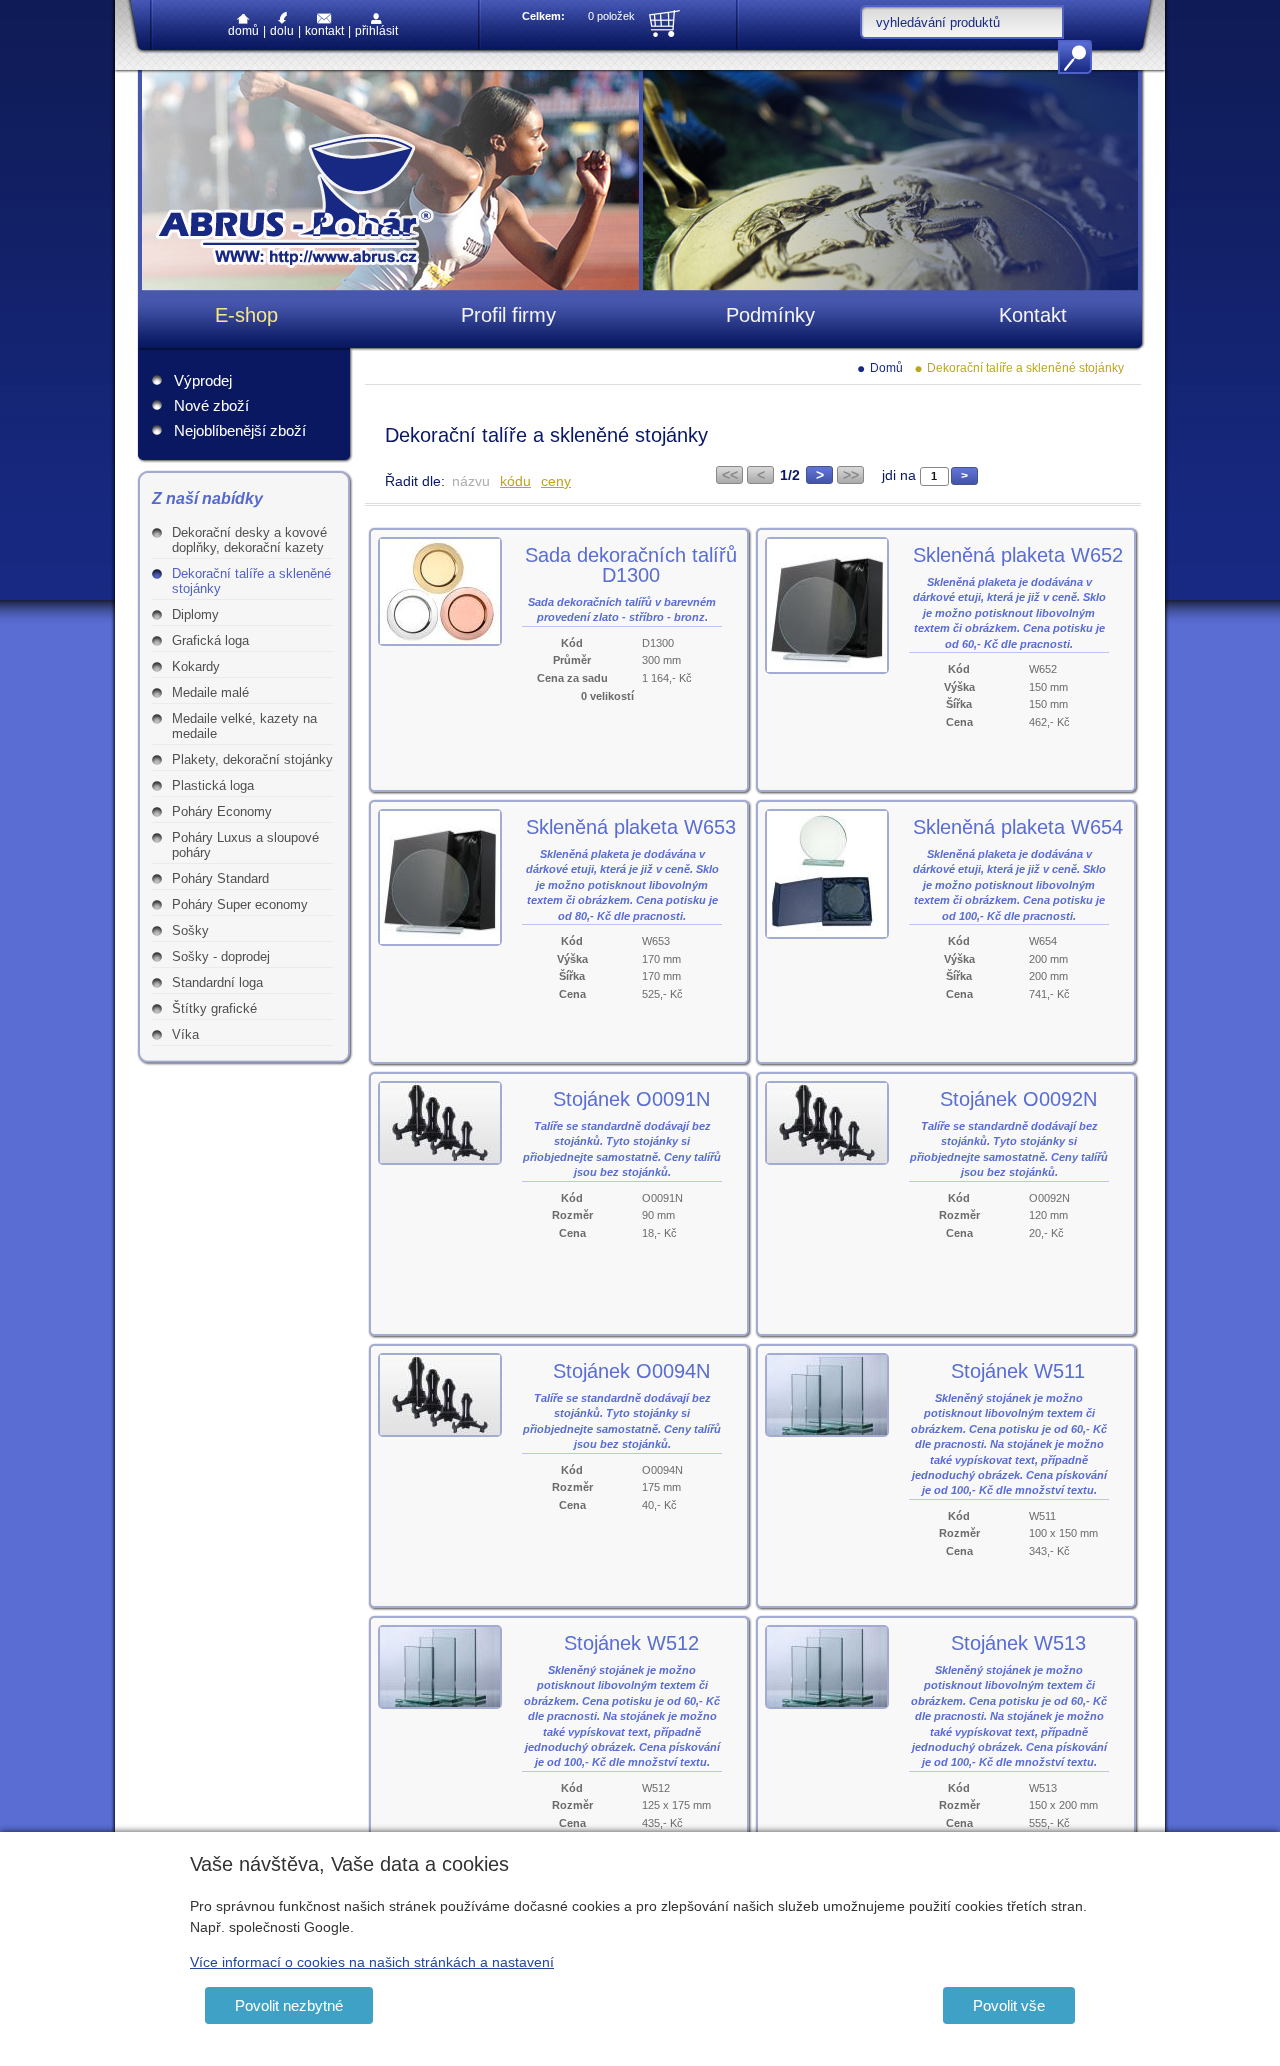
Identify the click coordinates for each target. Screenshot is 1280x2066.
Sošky (190, 930)
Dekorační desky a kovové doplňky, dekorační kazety (249, 540)
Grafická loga (210, 640)
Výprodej (203, 380)
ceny (556, 481)
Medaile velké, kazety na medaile (244, 726)
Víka (185, 1034)
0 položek (611, 16)
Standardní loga (217, 982)
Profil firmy (508, 315)
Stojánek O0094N (631, 1371)
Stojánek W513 (1018, 1643)
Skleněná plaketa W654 (1018, 827)
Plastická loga (213, 785)
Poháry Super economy (240, 904)
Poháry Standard (220, 878)
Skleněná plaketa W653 (631, 827)
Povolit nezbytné (289, 2005)
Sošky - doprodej (221, 956)
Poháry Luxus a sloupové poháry (245, 845)
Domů (243, 31)
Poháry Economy (222, 811)
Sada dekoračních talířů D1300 (631, 565)
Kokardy (196, 666)
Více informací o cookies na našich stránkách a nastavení (372, 1962)
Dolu (282, 31)
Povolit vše (1009, 2005)
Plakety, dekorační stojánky (252, 759)
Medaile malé (210, 692)
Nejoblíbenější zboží (240, 430)
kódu (515, 481)
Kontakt (324, 31)
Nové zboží (211, 405)
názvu (471, 481)
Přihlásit (376, 31)
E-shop (246, 315)
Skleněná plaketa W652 (1018, 555)
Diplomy (195, 614)
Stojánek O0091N (631, 1099)
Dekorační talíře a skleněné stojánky (251, 581)
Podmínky (770, 315)
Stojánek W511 (1018, 1371)
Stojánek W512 (631, 1643)
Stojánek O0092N (1018, 1099)
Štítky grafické (214, 1008)
